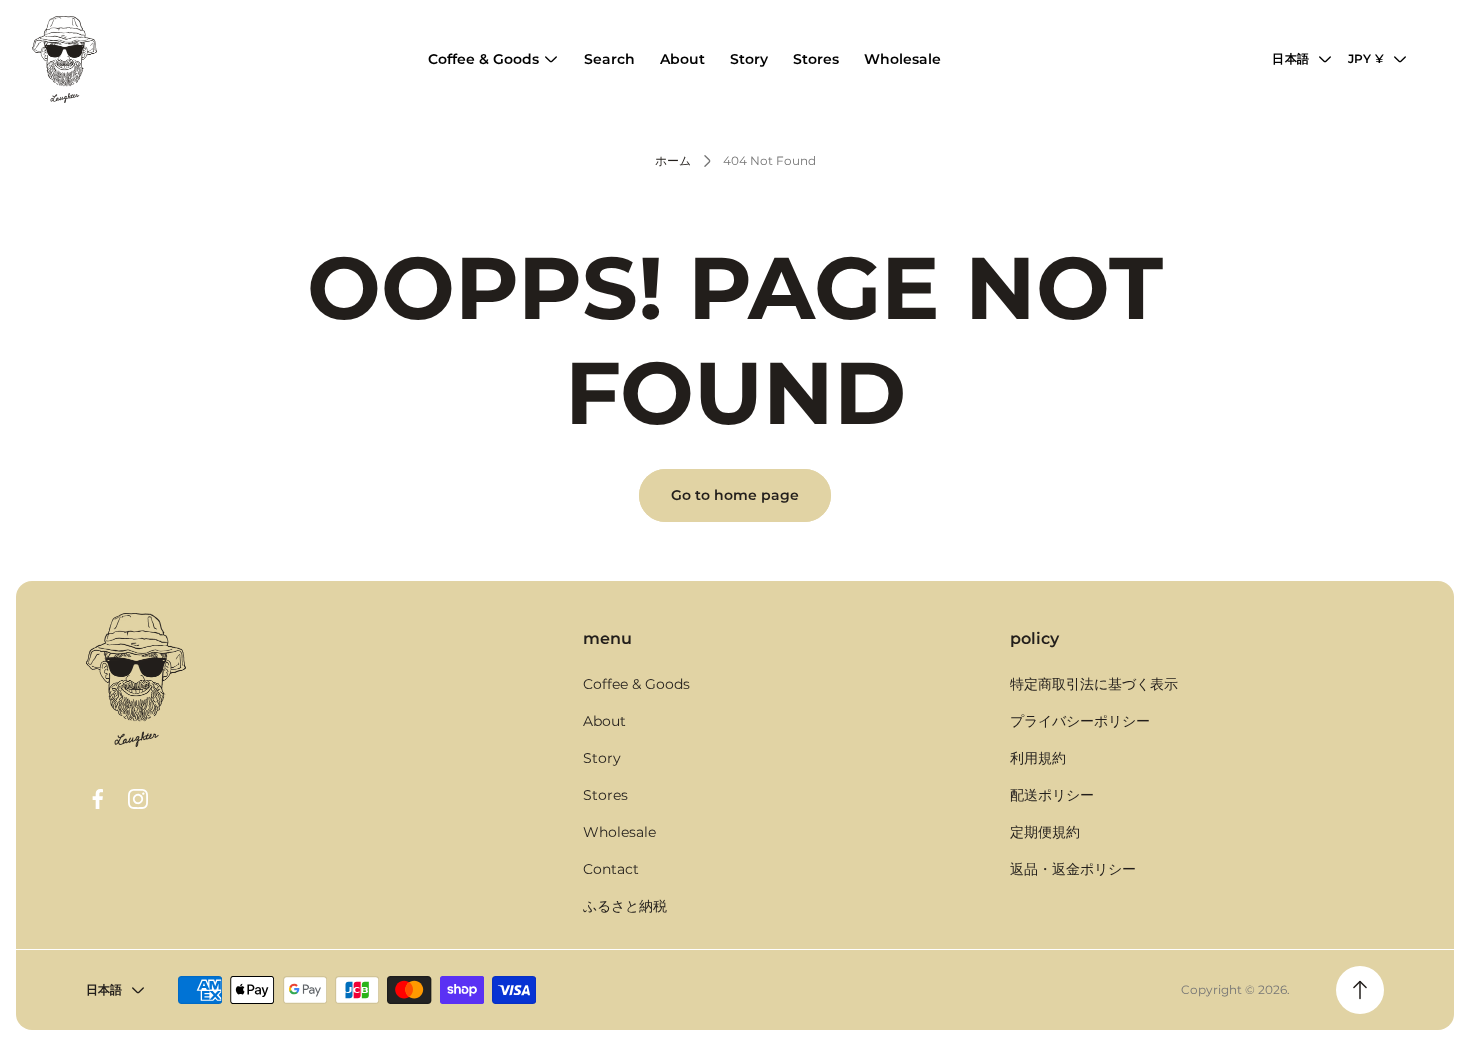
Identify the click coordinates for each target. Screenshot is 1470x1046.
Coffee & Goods (636, 684)
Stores (605, 795)
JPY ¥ (1366, 58)
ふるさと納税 (625, 906)
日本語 (1290, 58)
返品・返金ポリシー (1073, 869)
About (604, 721)
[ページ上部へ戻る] (1360, 990)
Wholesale (619, 832)
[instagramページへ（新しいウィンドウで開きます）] (138, 799)
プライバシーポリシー (1080, 721)
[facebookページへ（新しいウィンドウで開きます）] (98, 799)
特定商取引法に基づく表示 (1094, 684)
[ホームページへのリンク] (136, 680)
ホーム (673, 160)
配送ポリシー (1052, 795)
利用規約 (1038, 758)
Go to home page (735, 495)
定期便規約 (1045, 832)
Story (602, 758)
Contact (611, 869)
